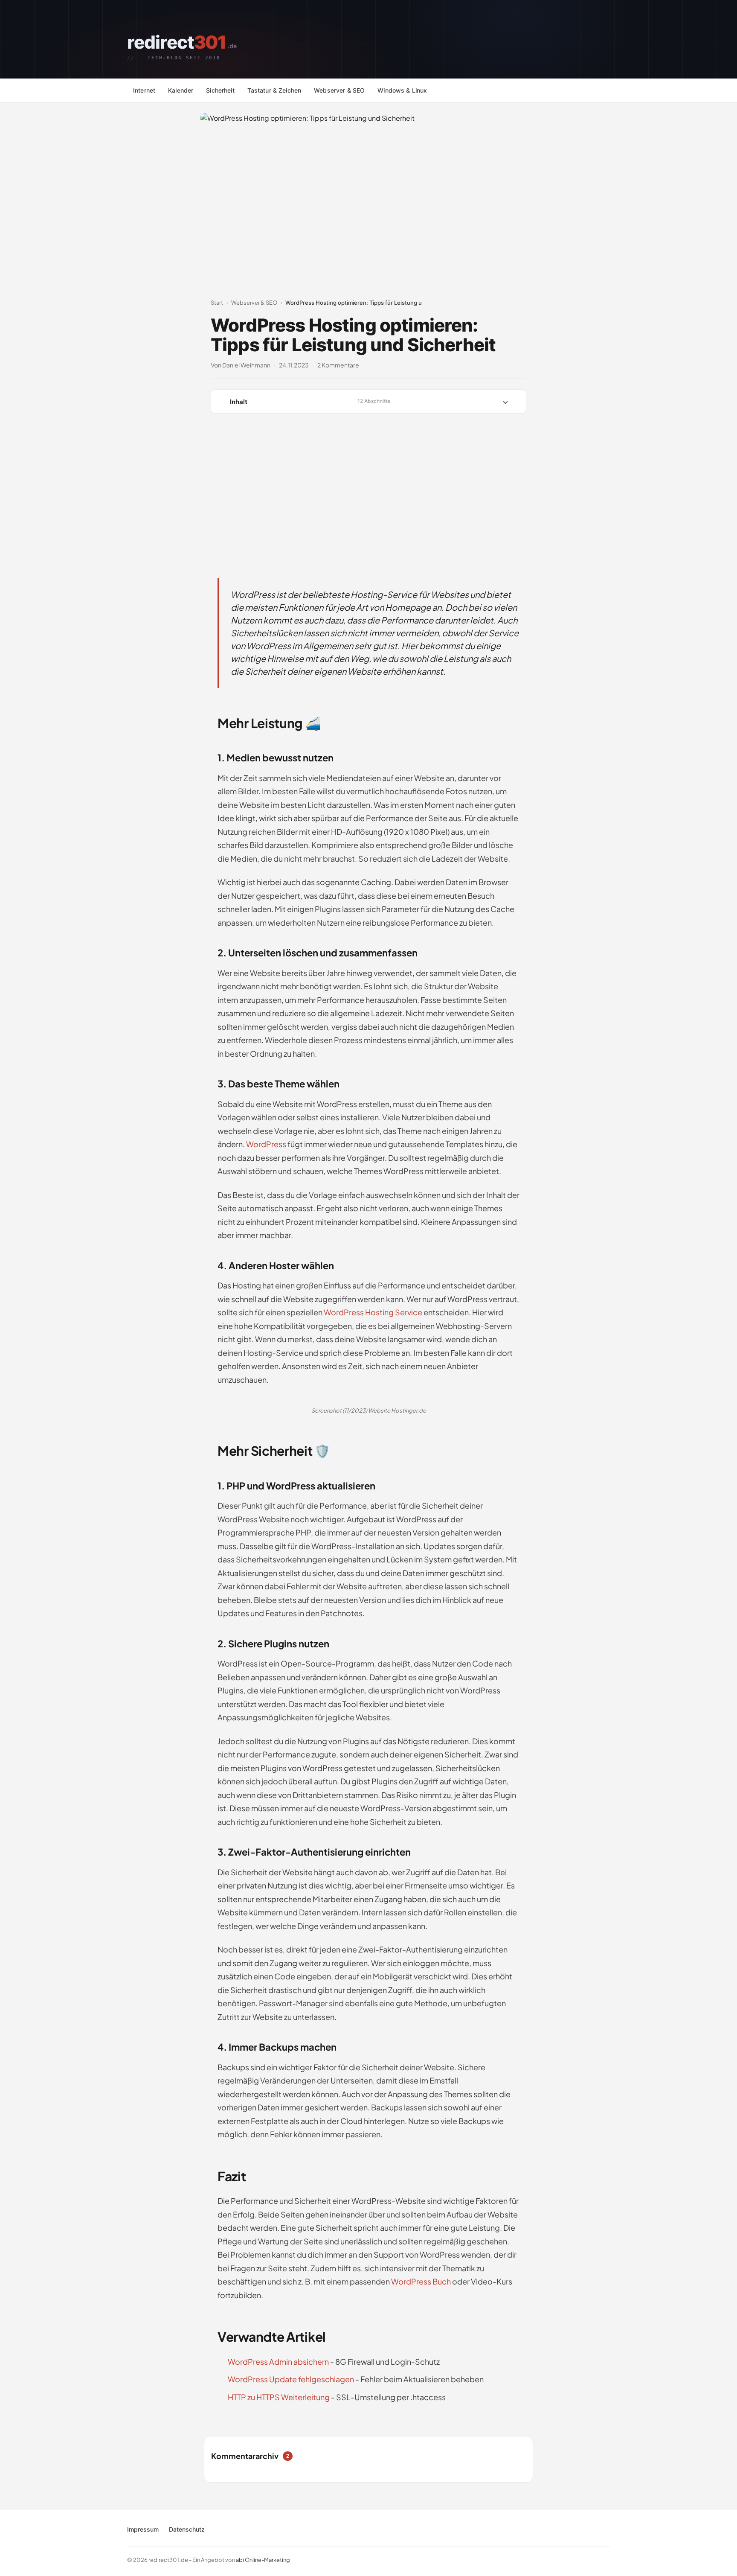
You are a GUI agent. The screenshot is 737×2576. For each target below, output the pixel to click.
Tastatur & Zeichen (274, 90)
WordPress (266, 1144)
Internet (144, 90)
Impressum (143, 2529)
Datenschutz (187, 2529)
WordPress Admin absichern (278, 2362)
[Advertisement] (368, 486)
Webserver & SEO (339, 90)
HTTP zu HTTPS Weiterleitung (279, 2397)
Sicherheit (220, 90)
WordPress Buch (421, 2281)
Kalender (181, 90)
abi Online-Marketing (263, 2560)
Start (217, 303)
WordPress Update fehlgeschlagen (291, 2379)
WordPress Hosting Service (373, 1312)
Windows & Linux (402, 90)
